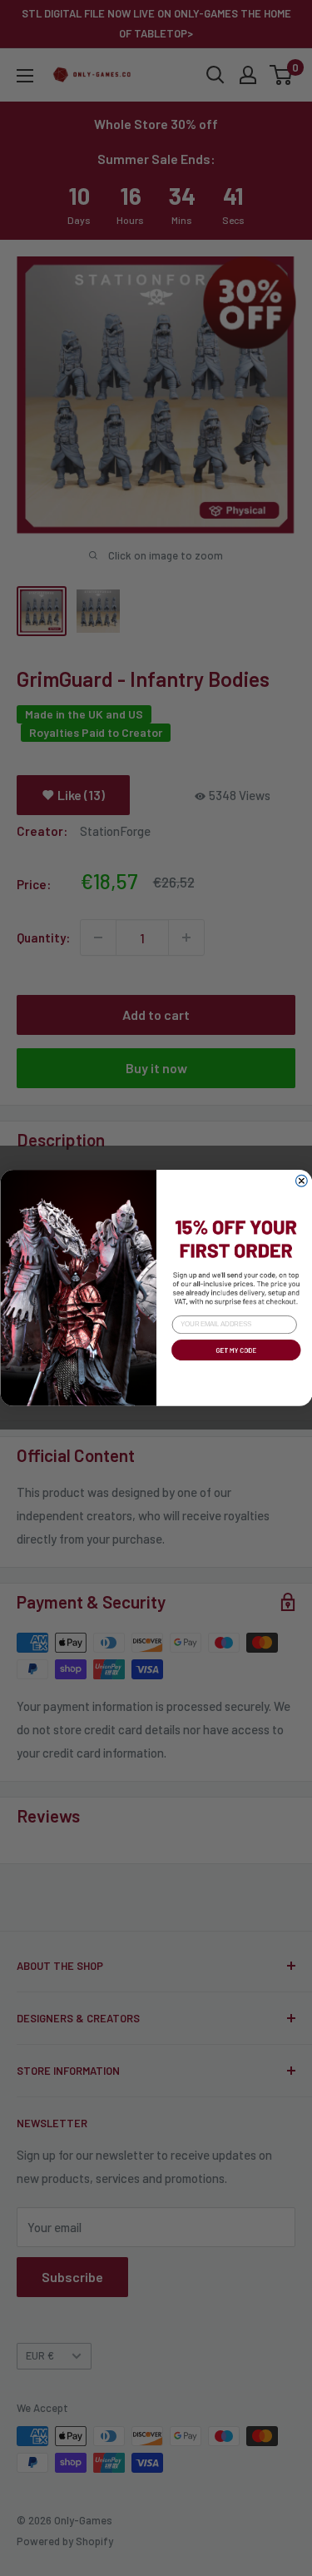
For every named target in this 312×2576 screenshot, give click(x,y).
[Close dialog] (301, 1181)
